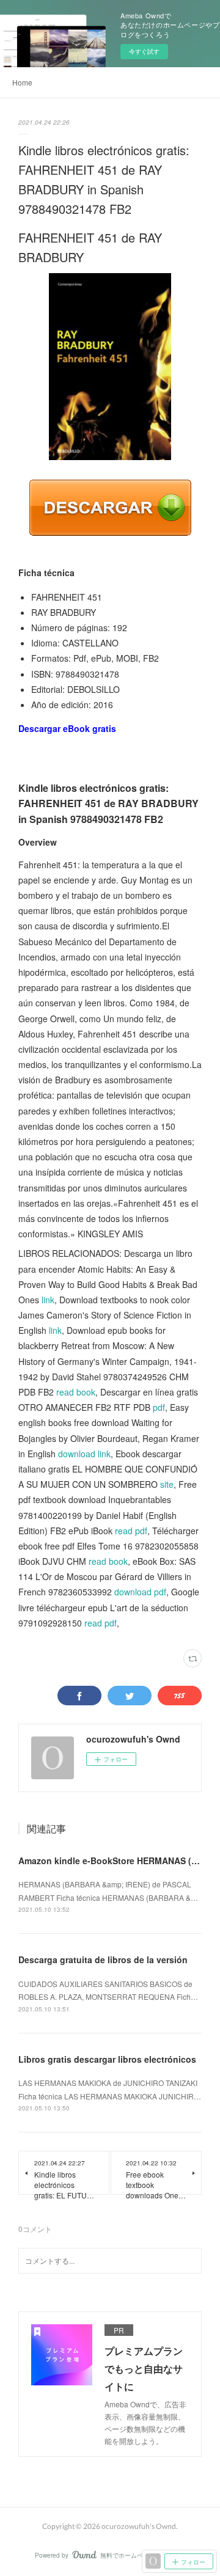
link (48, 1300)
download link (84, 1454)
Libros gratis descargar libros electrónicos (107, 2059)
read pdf (131, 1531)
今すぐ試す (144, 51)
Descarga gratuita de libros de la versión (103, 1959)
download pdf (140, 1592)
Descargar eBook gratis (67, 728)
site (167, 1484)
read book (76, 1392)
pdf (159, 1407)
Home (22, 82)
